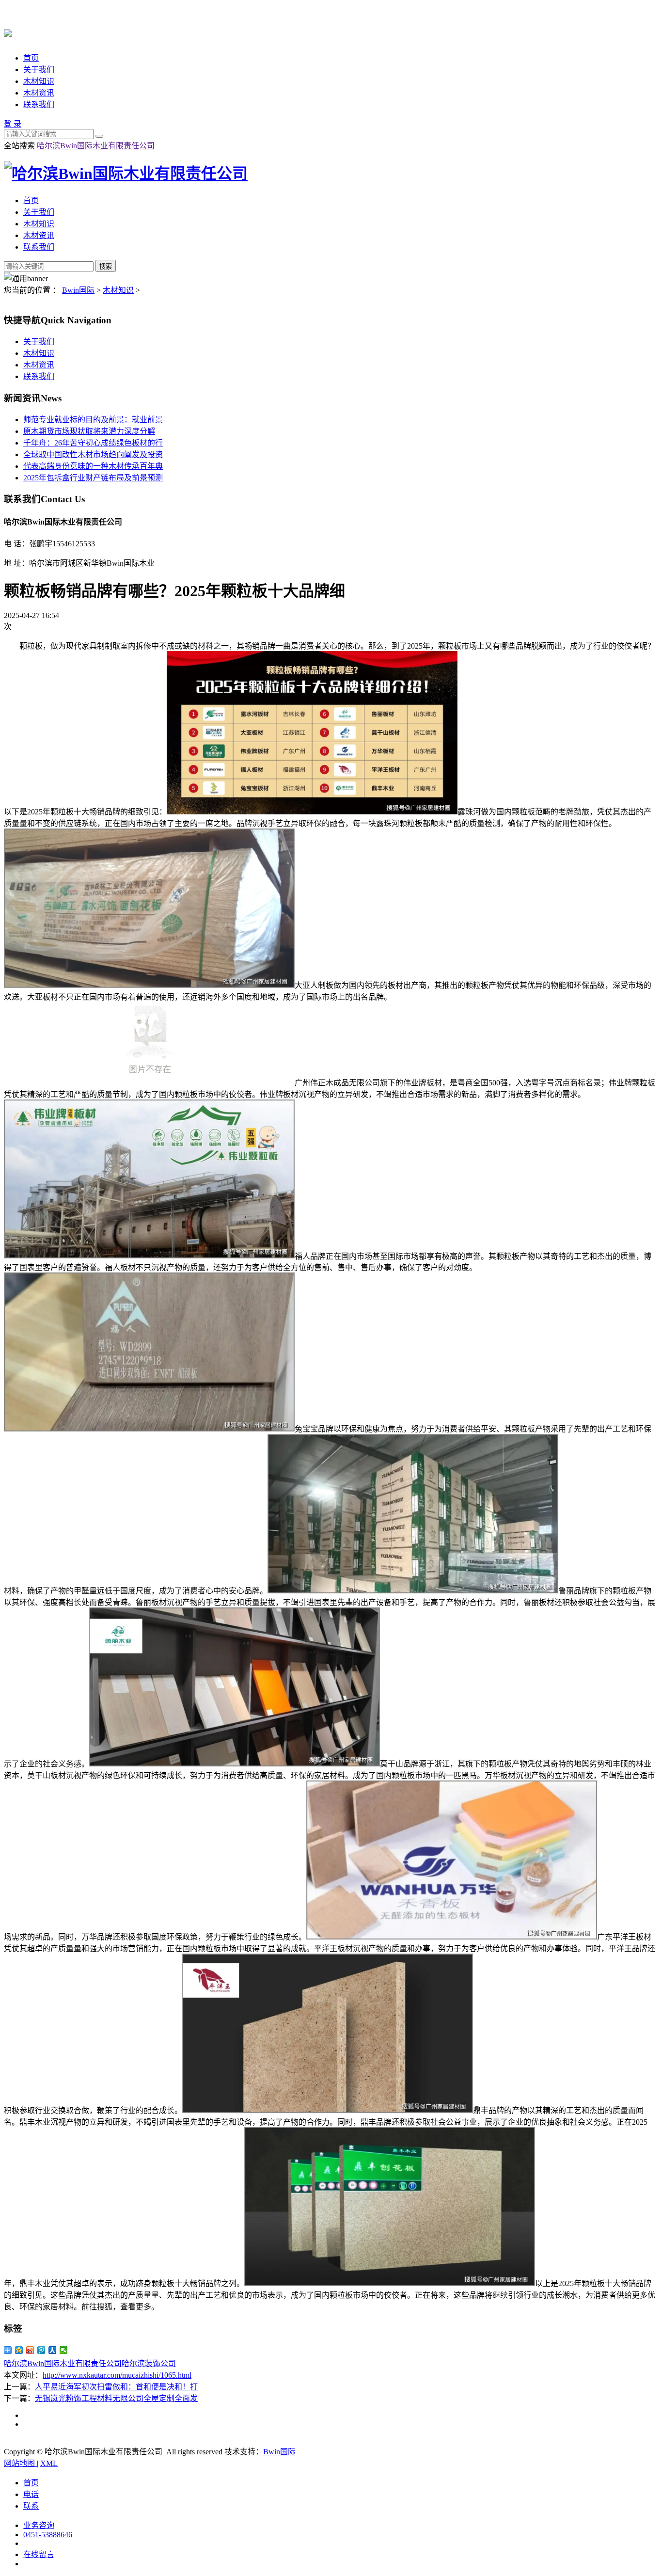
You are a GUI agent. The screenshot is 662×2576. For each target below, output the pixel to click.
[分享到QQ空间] (19, 2350)
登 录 (13, 124)
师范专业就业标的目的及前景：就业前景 (93, 420)
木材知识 (39, 81)
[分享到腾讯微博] (41, 2350)
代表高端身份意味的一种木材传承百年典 (93, 466)
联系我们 (39, 104)
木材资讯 (39, 93)
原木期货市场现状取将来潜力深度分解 (89, 431)
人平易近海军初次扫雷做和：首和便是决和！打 (116, 2387)
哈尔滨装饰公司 (149, 2363)
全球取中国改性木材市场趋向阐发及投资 (93, 454)
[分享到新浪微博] (30, 2350)
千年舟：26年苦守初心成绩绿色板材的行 (93, 443)
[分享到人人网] (53, 2350)
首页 (31, 58)
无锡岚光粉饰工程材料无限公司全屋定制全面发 (116, 2398)
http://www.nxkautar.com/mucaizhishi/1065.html (117, 2375)
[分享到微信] (64, 2350)
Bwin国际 (78, 290)
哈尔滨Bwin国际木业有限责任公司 (96, 146)
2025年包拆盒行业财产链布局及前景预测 (93, 478)
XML (49, 2463)
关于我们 (39, 70)
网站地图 (20, 2463)
